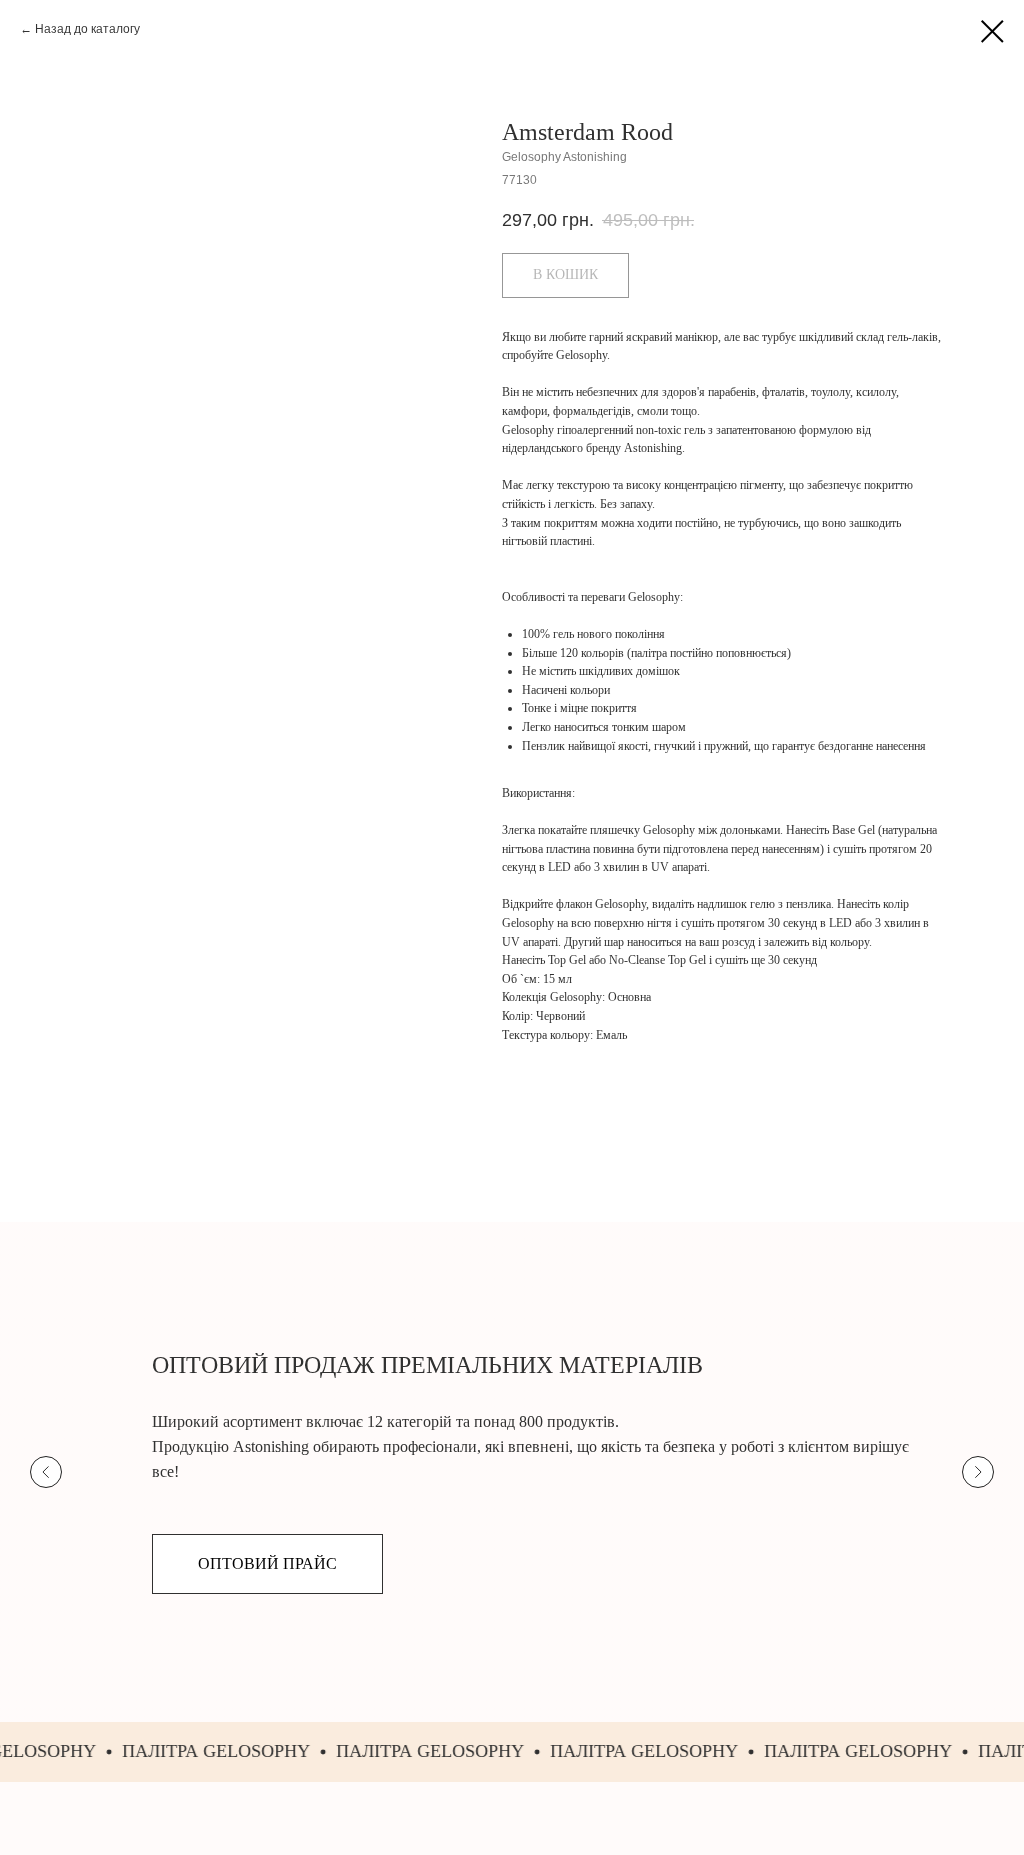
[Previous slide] (46, 1472)
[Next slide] (978, 1472)
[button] (267, 1564)
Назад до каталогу (87, 29)
